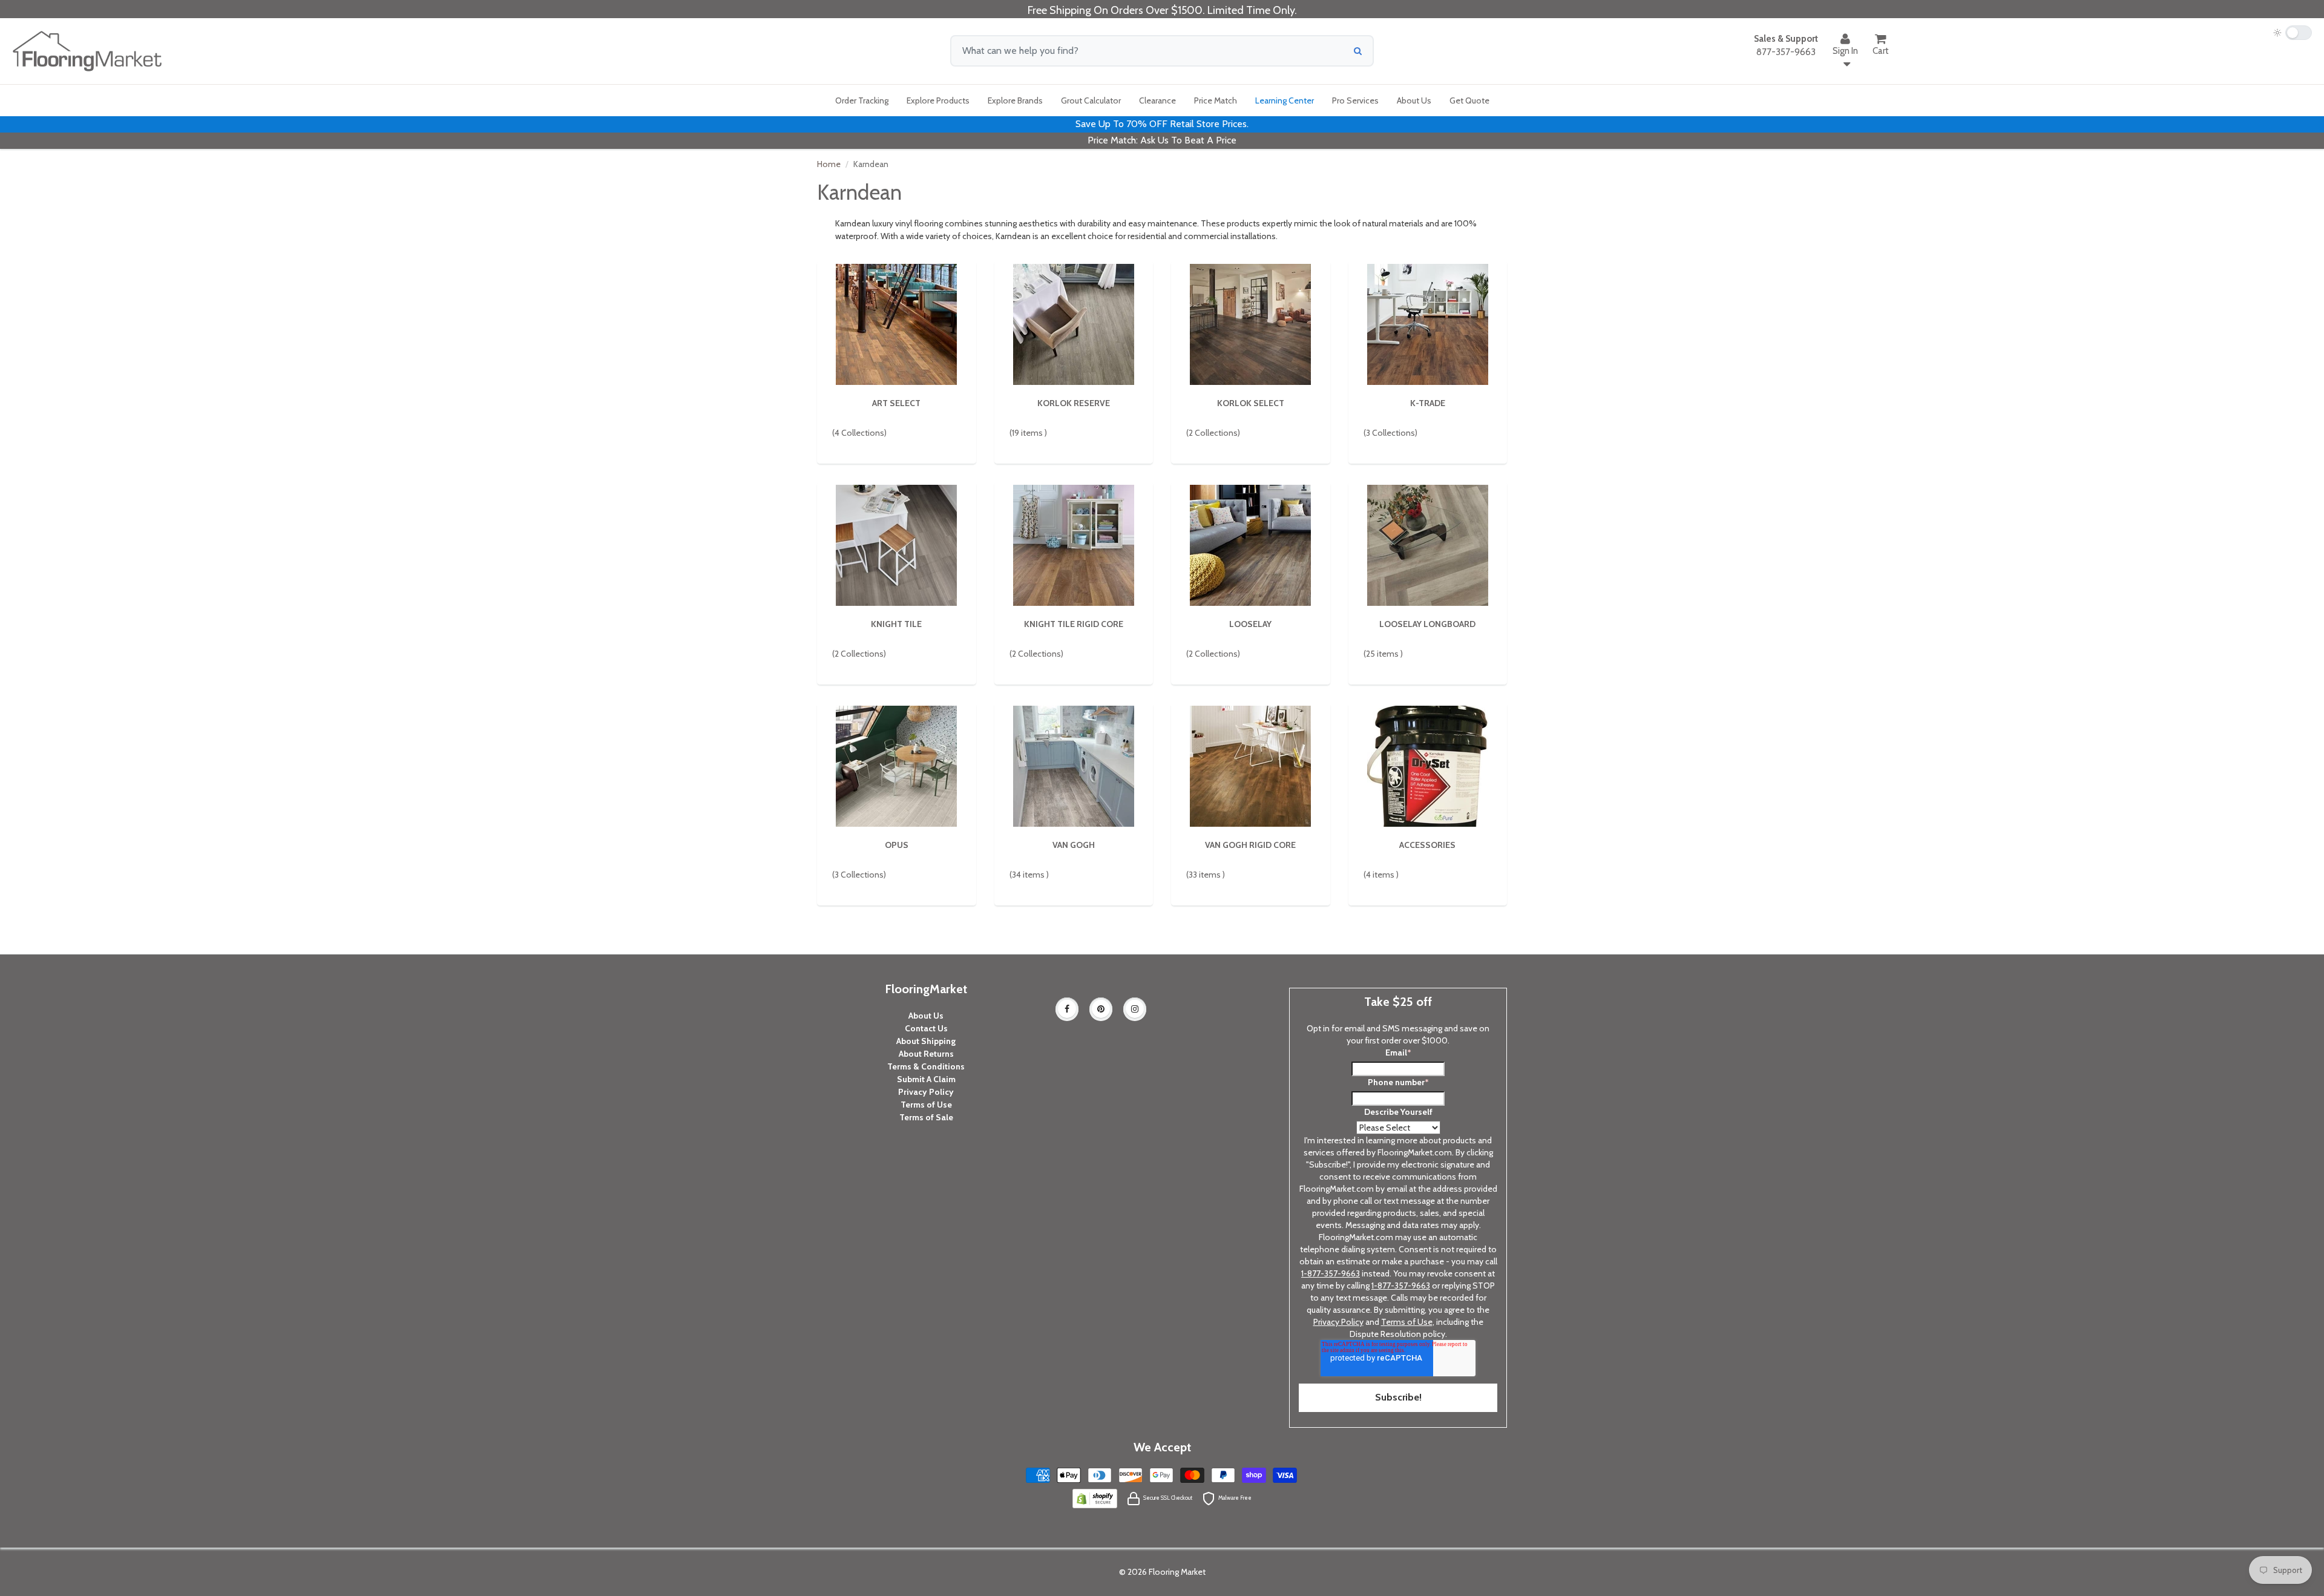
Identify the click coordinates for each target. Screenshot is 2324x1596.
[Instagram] (1135, 1009)
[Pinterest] (1101, 1009)
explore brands (1015, 100)
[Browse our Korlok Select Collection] (1250, 323)
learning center (1285, 100)
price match (1216, 100)
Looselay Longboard (1427, 624)
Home (829, 164)
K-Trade (1428, 403)
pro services (1355, 100)
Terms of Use (926, 1105)
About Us (926, 1016)
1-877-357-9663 (1331, 1273)
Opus (897, 845)
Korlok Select (1251, 403)
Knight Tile (896, 624)
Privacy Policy (926, 1092)
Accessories (1427, 845)
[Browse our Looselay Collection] (1250, 544)
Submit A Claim (926, 1079)
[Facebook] (1067, 1009)
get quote (1469, 100)
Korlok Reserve (1074, 403)
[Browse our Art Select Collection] (896, 323)
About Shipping (926, 1041)
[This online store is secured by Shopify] (1095, 1497)
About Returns (926, 1054)
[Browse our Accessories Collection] (1428, 765)
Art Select (896, 403)
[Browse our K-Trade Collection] (1428, 323)
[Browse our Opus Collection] (896, 765)
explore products (938, 100)
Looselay (1250, 624)
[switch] (2293, 33)
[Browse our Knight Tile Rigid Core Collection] (1074, 544)
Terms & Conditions (926, 1066)
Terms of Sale (926, 1117)
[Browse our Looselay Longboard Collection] (1428, 544)
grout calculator (1091, 100)
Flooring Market (1177, 1572)
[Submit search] (1358, 51)
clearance (1157, 100)
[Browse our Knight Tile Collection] (896, 544)
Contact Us (926, 1028)
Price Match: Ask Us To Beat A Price (1162, 140)
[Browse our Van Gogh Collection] (1074, 765)
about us (1414, 100)
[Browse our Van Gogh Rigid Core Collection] (1250, 765)
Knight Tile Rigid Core (1074, 624)
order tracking (862, 100)
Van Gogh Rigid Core (1250, 845)
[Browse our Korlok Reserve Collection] (1074, 323)
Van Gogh (1074, 845)
